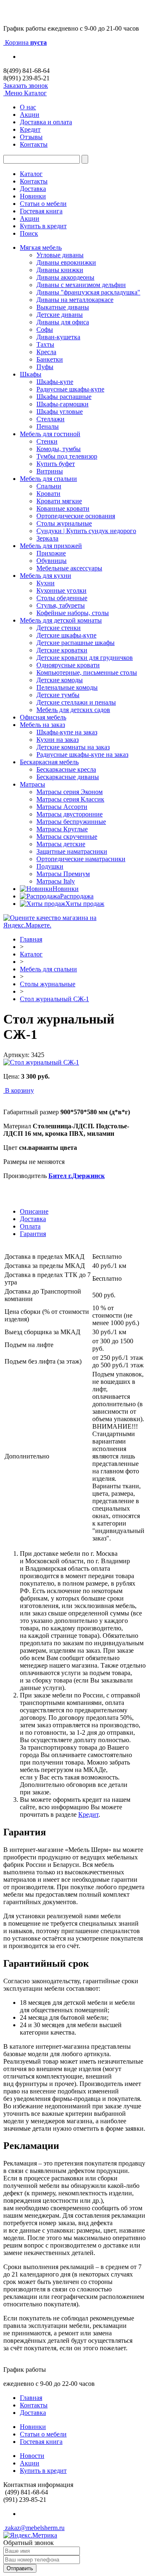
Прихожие (51, 553)
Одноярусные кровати (68, 665)
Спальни (49, 486)
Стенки (47, 441)
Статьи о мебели (43, 204)
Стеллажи (50, 419)
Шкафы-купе (55, 382)
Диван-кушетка (58, 337)
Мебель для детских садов (73, 710)
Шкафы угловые (60, 412)
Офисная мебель (43, 717)
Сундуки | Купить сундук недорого (86, 531)
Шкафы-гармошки (62, 404)
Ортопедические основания (76, 516)
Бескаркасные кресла (66, 769)
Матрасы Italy (56, 881)
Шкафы (31, 374)
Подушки (50, 866)
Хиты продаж (85, 904)
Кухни (46, 583)
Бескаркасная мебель (49, 762)
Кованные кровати (63, 508)
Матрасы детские (61, 844)
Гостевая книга (41, 211)
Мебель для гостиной (50, 434)
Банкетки (50, 359)
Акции (30, 115)
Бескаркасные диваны (68, 777)
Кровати (48, 494)
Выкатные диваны (63, 307)
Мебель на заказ (42, 725)
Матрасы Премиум (63, 874)
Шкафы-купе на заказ (67, 732)
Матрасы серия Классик (70, 799)
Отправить (20, 2568)
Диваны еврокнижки (66, 262)
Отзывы (31, 137)
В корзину (19, 1090)
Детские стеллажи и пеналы (76, 702)
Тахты (45, 344)
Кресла (46, 352)
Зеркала (47, 538)
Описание (34, 1211)
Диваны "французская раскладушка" (88, 292)
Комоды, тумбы (59, 449)
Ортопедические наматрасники (81, 859)
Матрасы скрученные (67, 837)
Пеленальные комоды (67, 687)
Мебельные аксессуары (69, 568)
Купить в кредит (43, 226)
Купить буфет (56, 464)
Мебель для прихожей (51, 546)
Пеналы (48, 426)
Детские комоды (60, 680)
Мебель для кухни (46, 576)
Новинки (33, 196)
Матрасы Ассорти (62, 807)
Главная (31, 939)
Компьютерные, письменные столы (87, 672)
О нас (28, 107)
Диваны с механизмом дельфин (81, 285)
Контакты (34, 144)
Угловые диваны (60, 255)
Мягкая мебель (41, 247)
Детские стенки (59, 628)
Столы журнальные (64, 523)
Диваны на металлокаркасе (75, 300)
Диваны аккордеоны (65, 277)
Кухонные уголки (61, 590)
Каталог (31, 174)
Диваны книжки (60, 270)
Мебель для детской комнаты (61, 620)
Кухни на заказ (58, 740)
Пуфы (45, 367)
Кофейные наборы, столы (73, 613)
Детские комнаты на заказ (73, 747)
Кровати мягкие (59, 501)
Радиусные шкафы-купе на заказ (82, 754)
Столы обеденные (62, 598)
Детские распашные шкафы (76, 643)
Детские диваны (60, 315)
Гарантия (33, 1234)
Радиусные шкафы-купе (70, 389)
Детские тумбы (58, 695)
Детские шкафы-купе (66, 635)
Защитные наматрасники (72, 851)
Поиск (29, 233)
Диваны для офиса (63, 322)
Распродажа (77, 896)
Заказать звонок (26, 86)
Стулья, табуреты (61, 605)
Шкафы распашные (64, 397)
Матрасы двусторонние (70, 814)
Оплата (30, 1226)
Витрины (50, 471)
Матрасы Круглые (62, 829)
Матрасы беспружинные (71, 822)
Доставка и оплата (46, 122)
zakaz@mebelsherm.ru (34, 2528)
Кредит (30, 129)
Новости (32, 2456)
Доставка (33, 189)
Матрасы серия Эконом (70, 792)
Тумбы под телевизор (67, 456)
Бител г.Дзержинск (77, 1176)
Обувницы (52, 561)
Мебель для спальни (48, 479)
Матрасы (32, 784)
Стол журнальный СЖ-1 (54, 999)
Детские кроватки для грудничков (85, 658)
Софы (45, 330)
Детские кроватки (62, 650)
